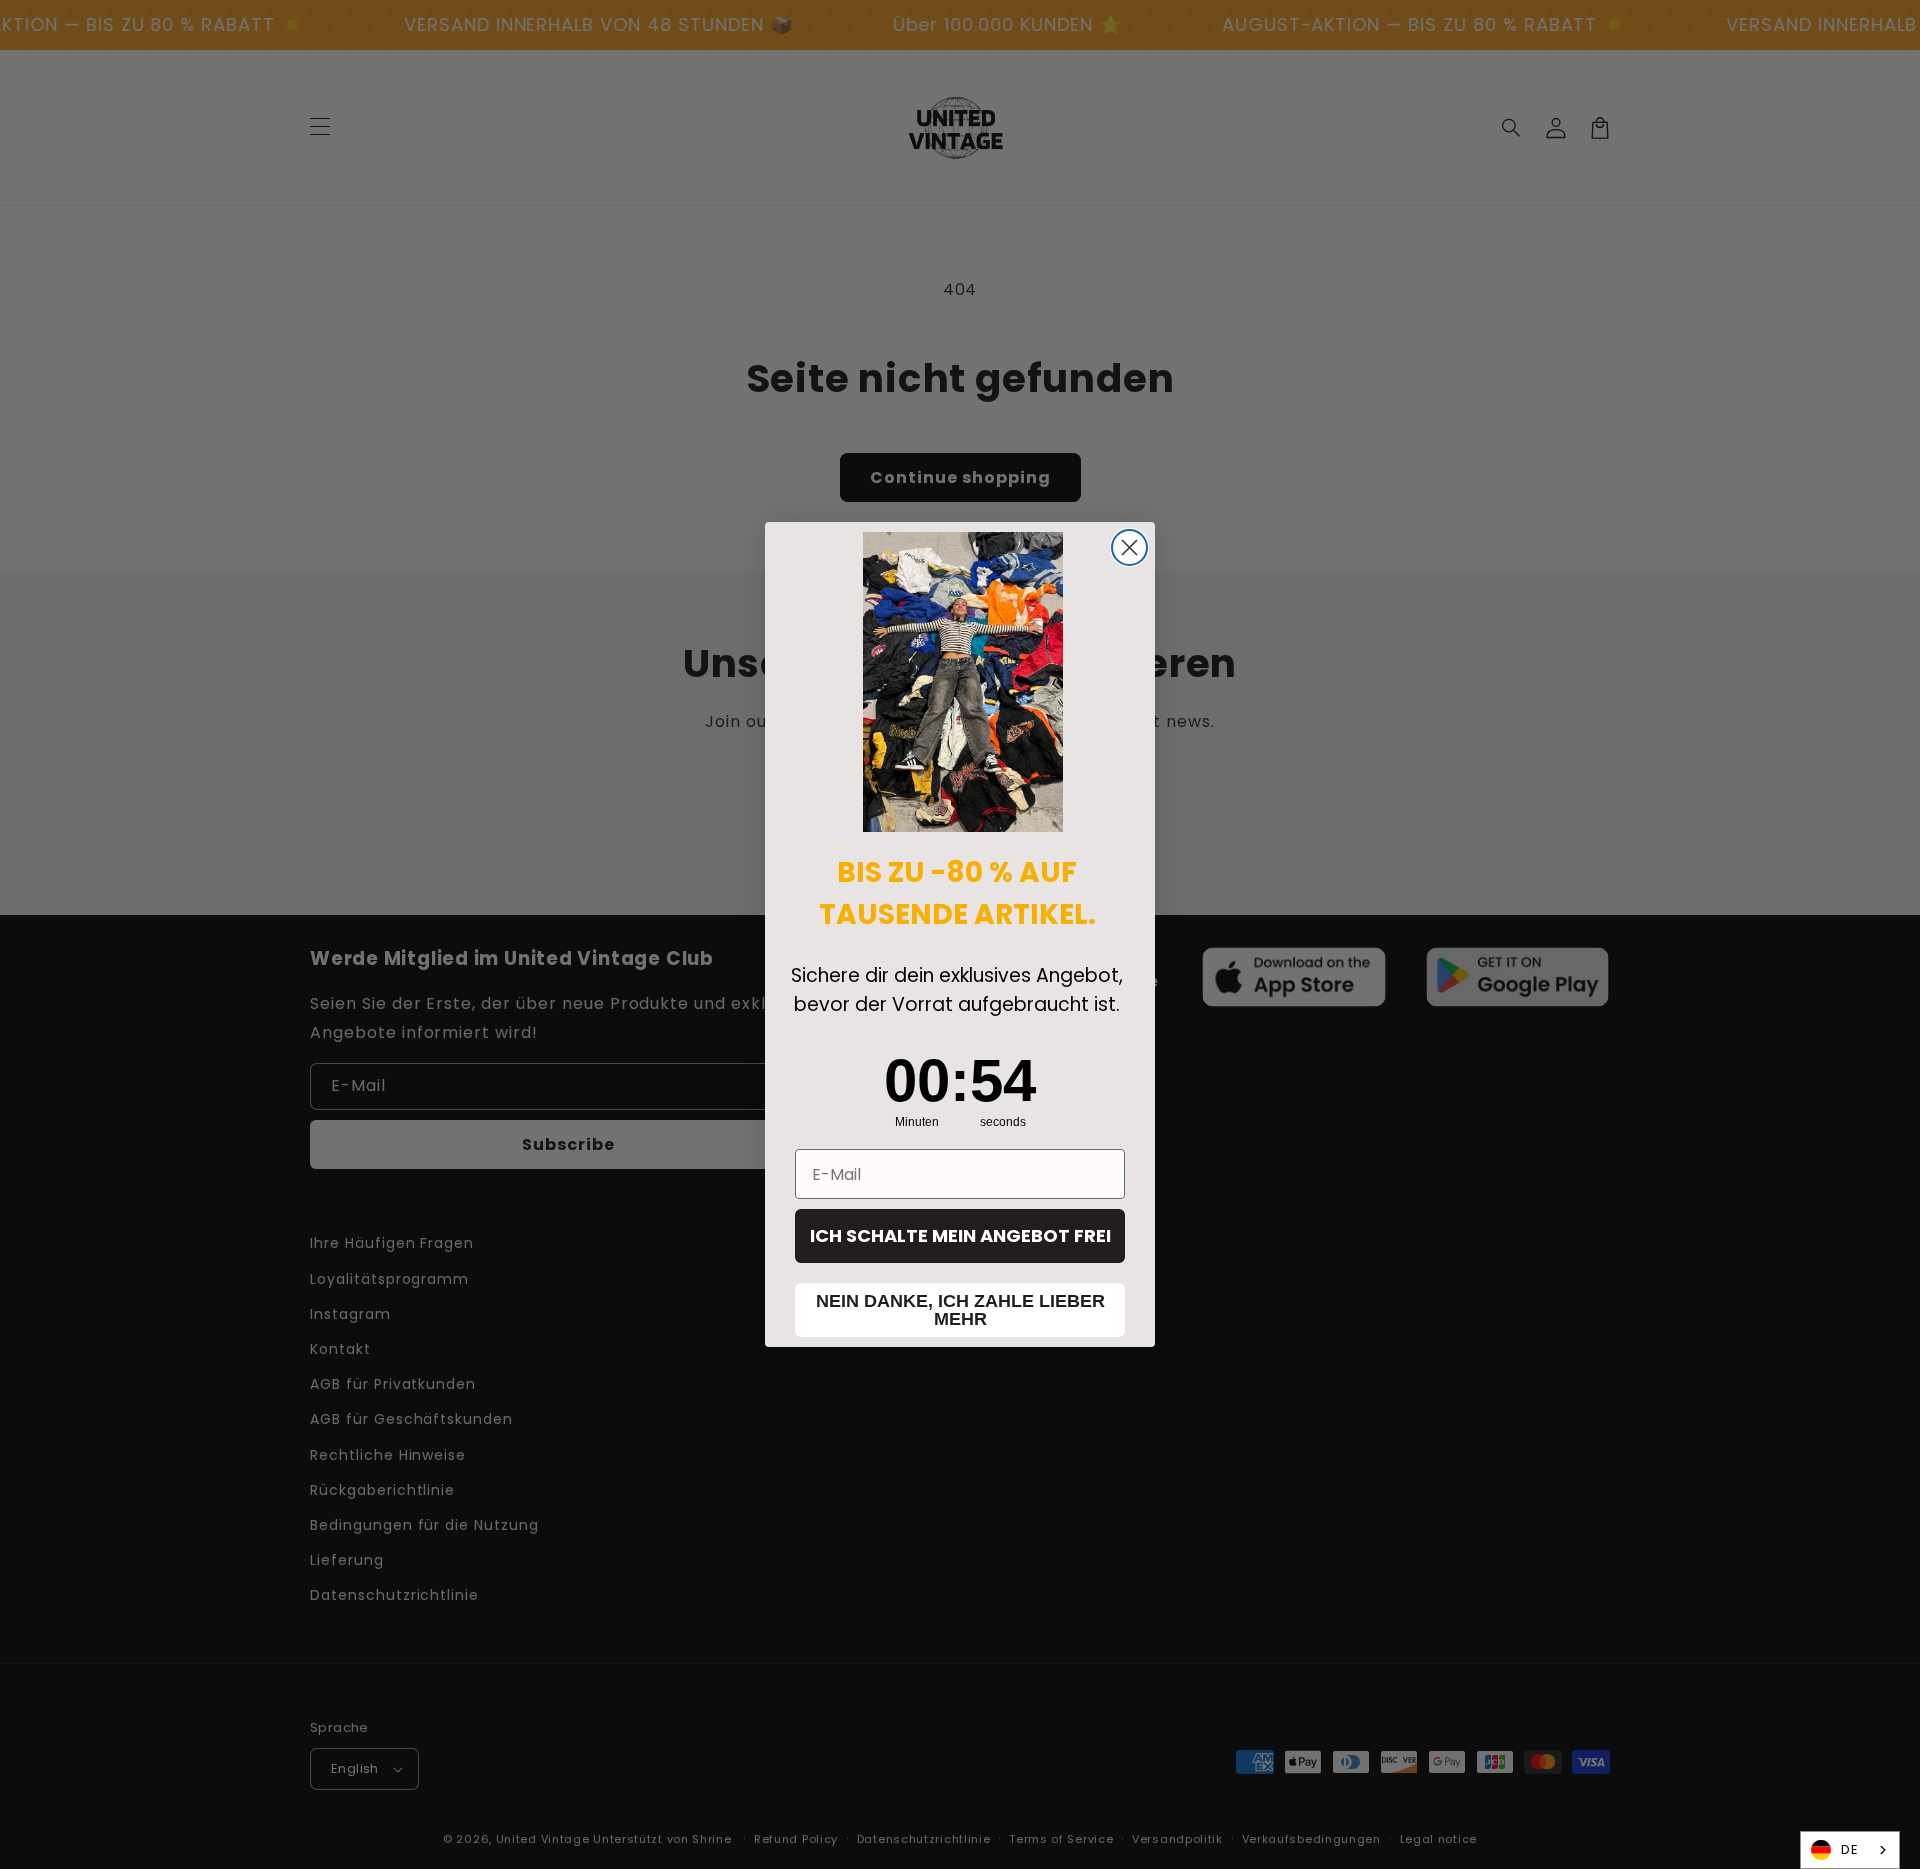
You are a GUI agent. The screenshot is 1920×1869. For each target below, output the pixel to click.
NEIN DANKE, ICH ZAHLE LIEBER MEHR (960, 1310)
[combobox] (1850, 1850)
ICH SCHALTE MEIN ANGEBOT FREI (960, 1235)
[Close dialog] (1129, 547)
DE (1850, 1849)
